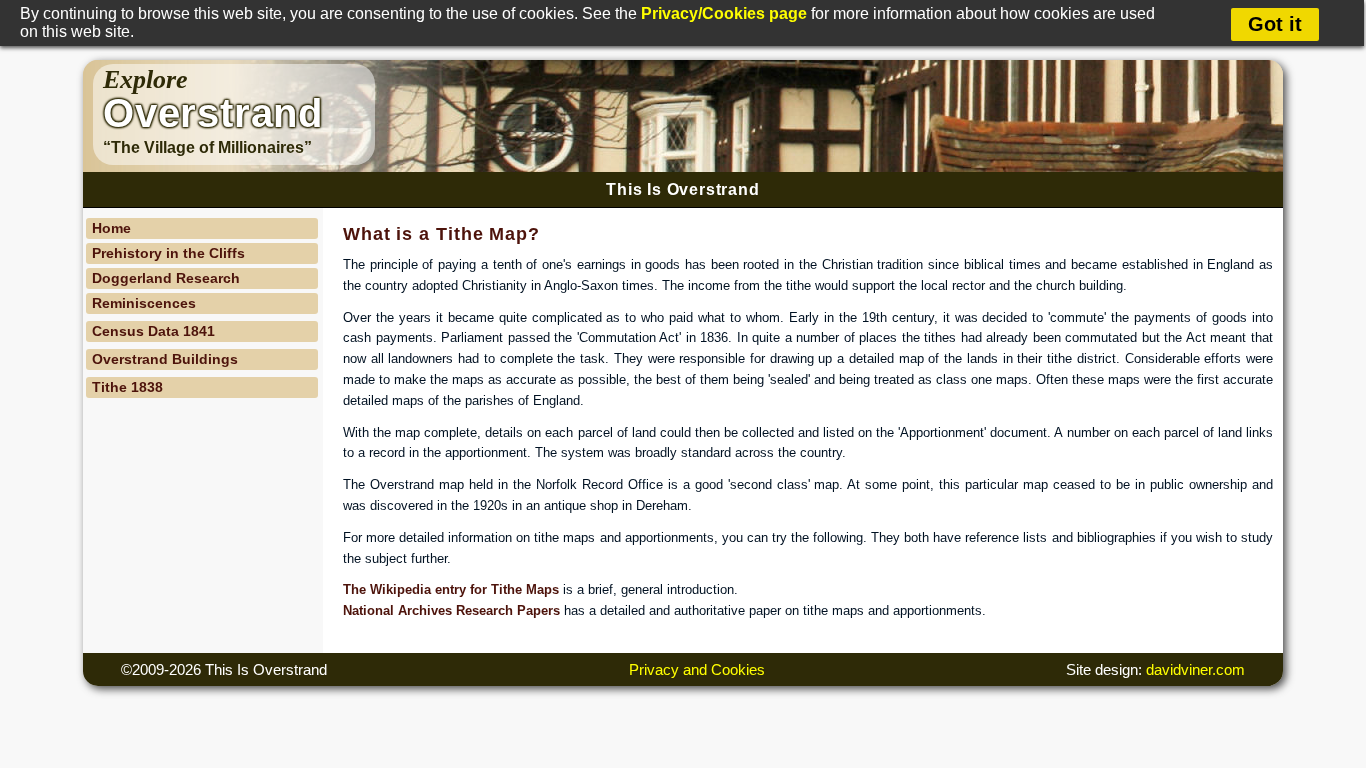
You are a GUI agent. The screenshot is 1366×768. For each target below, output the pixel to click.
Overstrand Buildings (165, 359)
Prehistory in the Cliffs (168, 253)
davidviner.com (1195, 669)
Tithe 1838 (127, 387)
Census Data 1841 (153, 331)
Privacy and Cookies (697, 669)
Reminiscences (144, 303)
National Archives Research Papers (451, 610)
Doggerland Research (166, 278)
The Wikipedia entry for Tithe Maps (451, 589)
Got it (1275, 24)
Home (111, 228)
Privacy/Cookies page (724, 13)
